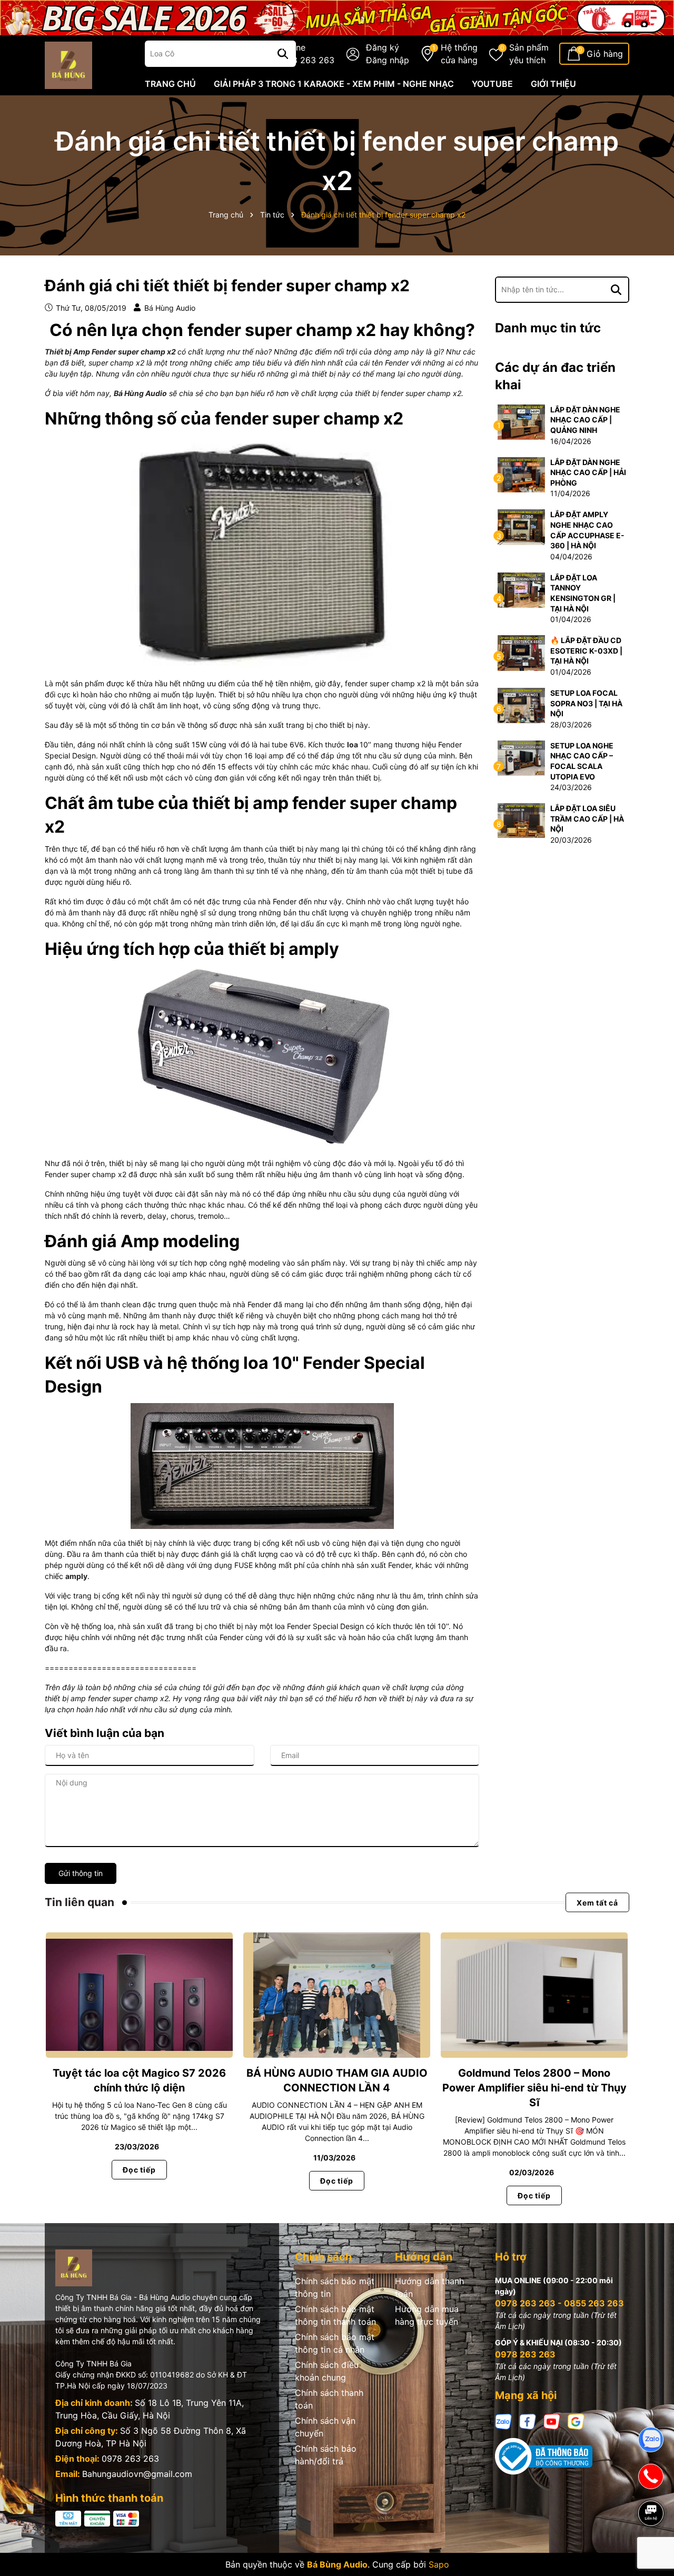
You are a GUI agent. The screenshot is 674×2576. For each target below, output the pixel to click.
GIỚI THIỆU (553, 84)
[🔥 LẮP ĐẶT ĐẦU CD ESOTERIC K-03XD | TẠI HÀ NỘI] (521, 652)
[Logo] (68, 64)
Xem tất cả (597, 1903)
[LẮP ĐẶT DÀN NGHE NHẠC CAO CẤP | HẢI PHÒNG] (521, 474)
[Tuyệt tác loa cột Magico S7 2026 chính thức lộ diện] (139, 1995)
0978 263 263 (130, 2459)
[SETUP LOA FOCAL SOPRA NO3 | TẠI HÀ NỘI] (521, 705)
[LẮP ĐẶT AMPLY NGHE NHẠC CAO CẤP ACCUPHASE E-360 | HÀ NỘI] (521, 526)
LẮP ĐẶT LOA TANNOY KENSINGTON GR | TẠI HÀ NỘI (583, 593)
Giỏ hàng (605, 54)
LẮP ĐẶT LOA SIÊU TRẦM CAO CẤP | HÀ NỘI (587, 818)
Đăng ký (383, 47)
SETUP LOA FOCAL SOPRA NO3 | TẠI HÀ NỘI (586, 703)
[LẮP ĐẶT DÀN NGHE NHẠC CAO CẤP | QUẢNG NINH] (521, 421)
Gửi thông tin (81, 1873)
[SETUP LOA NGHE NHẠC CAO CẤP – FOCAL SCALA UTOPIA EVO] (521, 757)
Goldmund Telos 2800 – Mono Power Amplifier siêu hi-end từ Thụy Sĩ (534, 2088)
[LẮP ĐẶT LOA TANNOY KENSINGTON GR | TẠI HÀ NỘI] (521, 589)
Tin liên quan (80, 1902)
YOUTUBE (492, 84)
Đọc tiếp (139, 2170)
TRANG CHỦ (170, 84)
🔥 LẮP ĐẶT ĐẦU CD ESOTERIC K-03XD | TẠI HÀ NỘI (586, 650)
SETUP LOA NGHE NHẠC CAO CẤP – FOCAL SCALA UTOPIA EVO (582, 761)
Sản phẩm (529, 54)
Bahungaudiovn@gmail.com (137, 2474)
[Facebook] (528, 2420)
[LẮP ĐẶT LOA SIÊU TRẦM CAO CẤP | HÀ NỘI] (521, 820)
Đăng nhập (388, 60)
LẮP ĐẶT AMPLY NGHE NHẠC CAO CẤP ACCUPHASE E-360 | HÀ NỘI (587, 530)
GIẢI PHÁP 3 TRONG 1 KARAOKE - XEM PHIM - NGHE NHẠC (334, 84)
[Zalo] (503, 2420)
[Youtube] (552, 2420)
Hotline (306, 54)
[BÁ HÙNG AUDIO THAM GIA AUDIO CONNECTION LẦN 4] (337, 1995)
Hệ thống (459, 54)
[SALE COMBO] (337, 17)
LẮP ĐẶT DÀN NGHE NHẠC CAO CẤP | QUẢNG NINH (585, 420)
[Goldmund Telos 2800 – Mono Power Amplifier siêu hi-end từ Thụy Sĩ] (534, 1995)
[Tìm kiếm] (616, 290)
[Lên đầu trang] (651, 2550)
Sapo (439, 2564)
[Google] (576, 2420)
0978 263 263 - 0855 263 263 (559, 2303)
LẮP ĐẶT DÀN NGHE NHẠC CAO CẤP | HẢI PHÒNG (588, 472)
